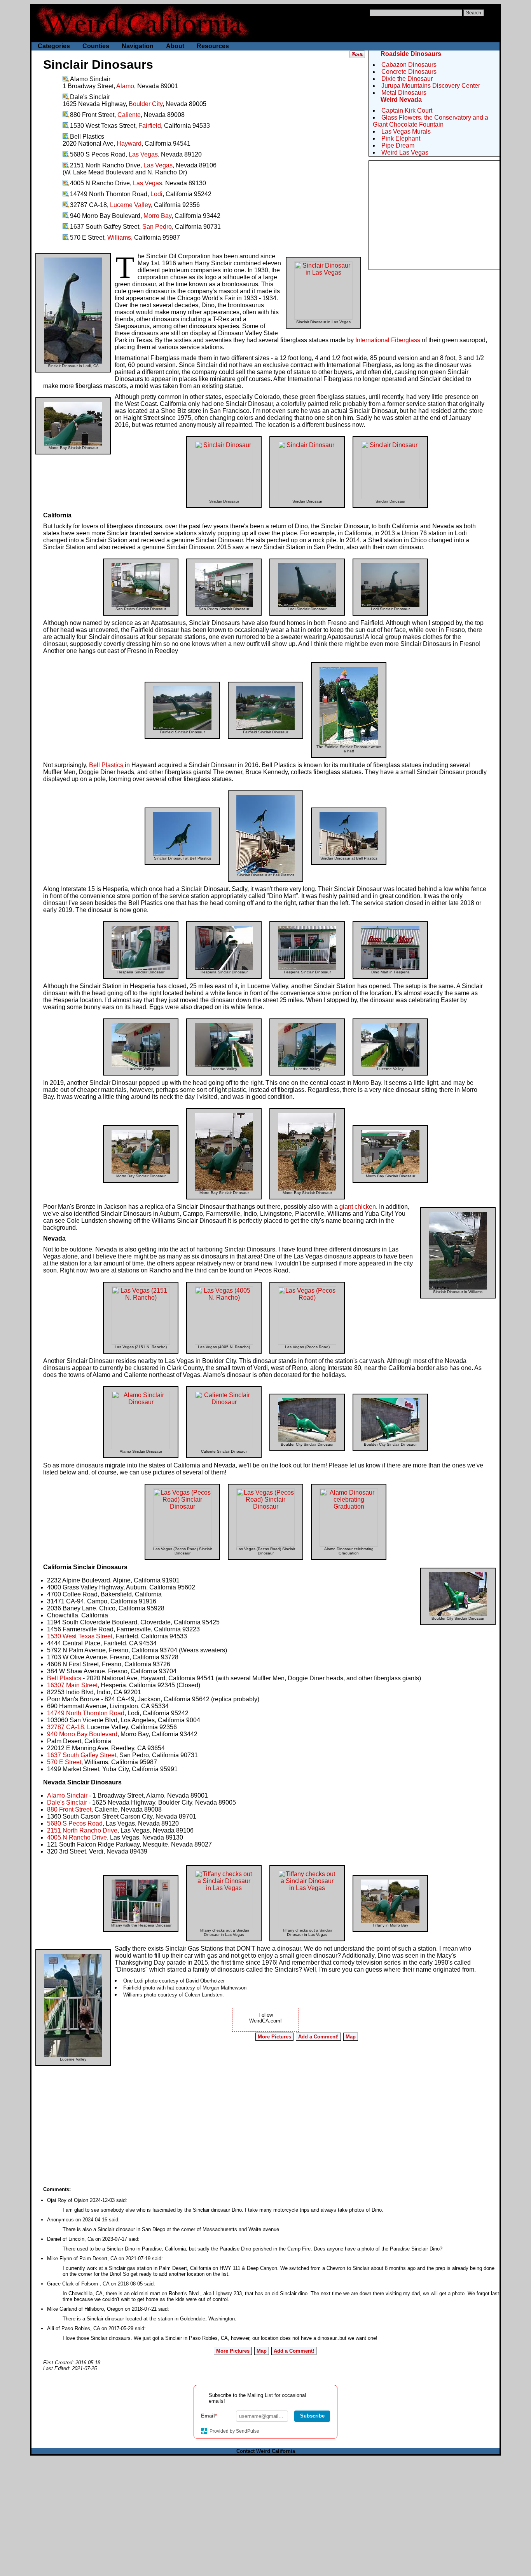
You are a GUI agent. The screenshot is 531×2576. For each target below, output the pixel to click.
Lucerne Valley (130, 205)
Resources (213, 46)
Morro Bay (157, 216)
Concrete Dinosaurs (409, 72)
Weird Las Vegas (405, 152)
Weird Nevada (401, 100)
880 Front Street (69, 1809)
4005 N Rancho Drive (77, 1837)
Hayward (129, 144)
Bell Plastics (106, 765)
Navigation (138, 46)
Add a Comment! (318, 2037)
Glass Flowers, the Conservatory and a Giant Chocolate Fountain (431, 121)
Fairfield (150, 126)
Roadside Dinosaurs (411, 54)
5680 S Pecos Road (75, 1823)
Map (351, 2037)
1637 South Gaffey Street (82, 1755)
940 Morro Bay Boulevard (82, 1734)
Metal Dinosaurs (404, 93)
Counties (96, 46)
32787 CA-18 (66, 1727)
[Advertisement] (434, 215)
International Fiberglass (388, 340)
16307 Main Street (72, 1685)
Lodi (156, 194)
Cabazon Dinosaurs (409, 65)
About (175, 46)
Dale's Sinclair (67, 1802)
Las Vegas (143, 154)
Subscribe (312, 2416)
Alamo (125, 86)
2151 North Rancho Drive (82, 1830)
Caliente (129, 115)
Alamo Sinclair (67, 1795)
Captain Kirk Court (407, 111)
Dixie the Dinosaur (407, 79)
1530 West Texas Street (80, 1636)
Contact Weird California (266, 2451)
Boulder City (146, 104)
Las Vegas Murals (406, 131)
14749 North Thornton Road (86, 1713)
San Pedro (157, 227)
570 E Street (64, 1762)
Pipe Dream (398, 145)
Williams (119, 238)
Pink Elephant (401, 138)
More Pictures (274, 2037)
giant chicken (358, 1207)
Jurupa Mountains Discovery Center (431, 86)
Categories (54, 46)
